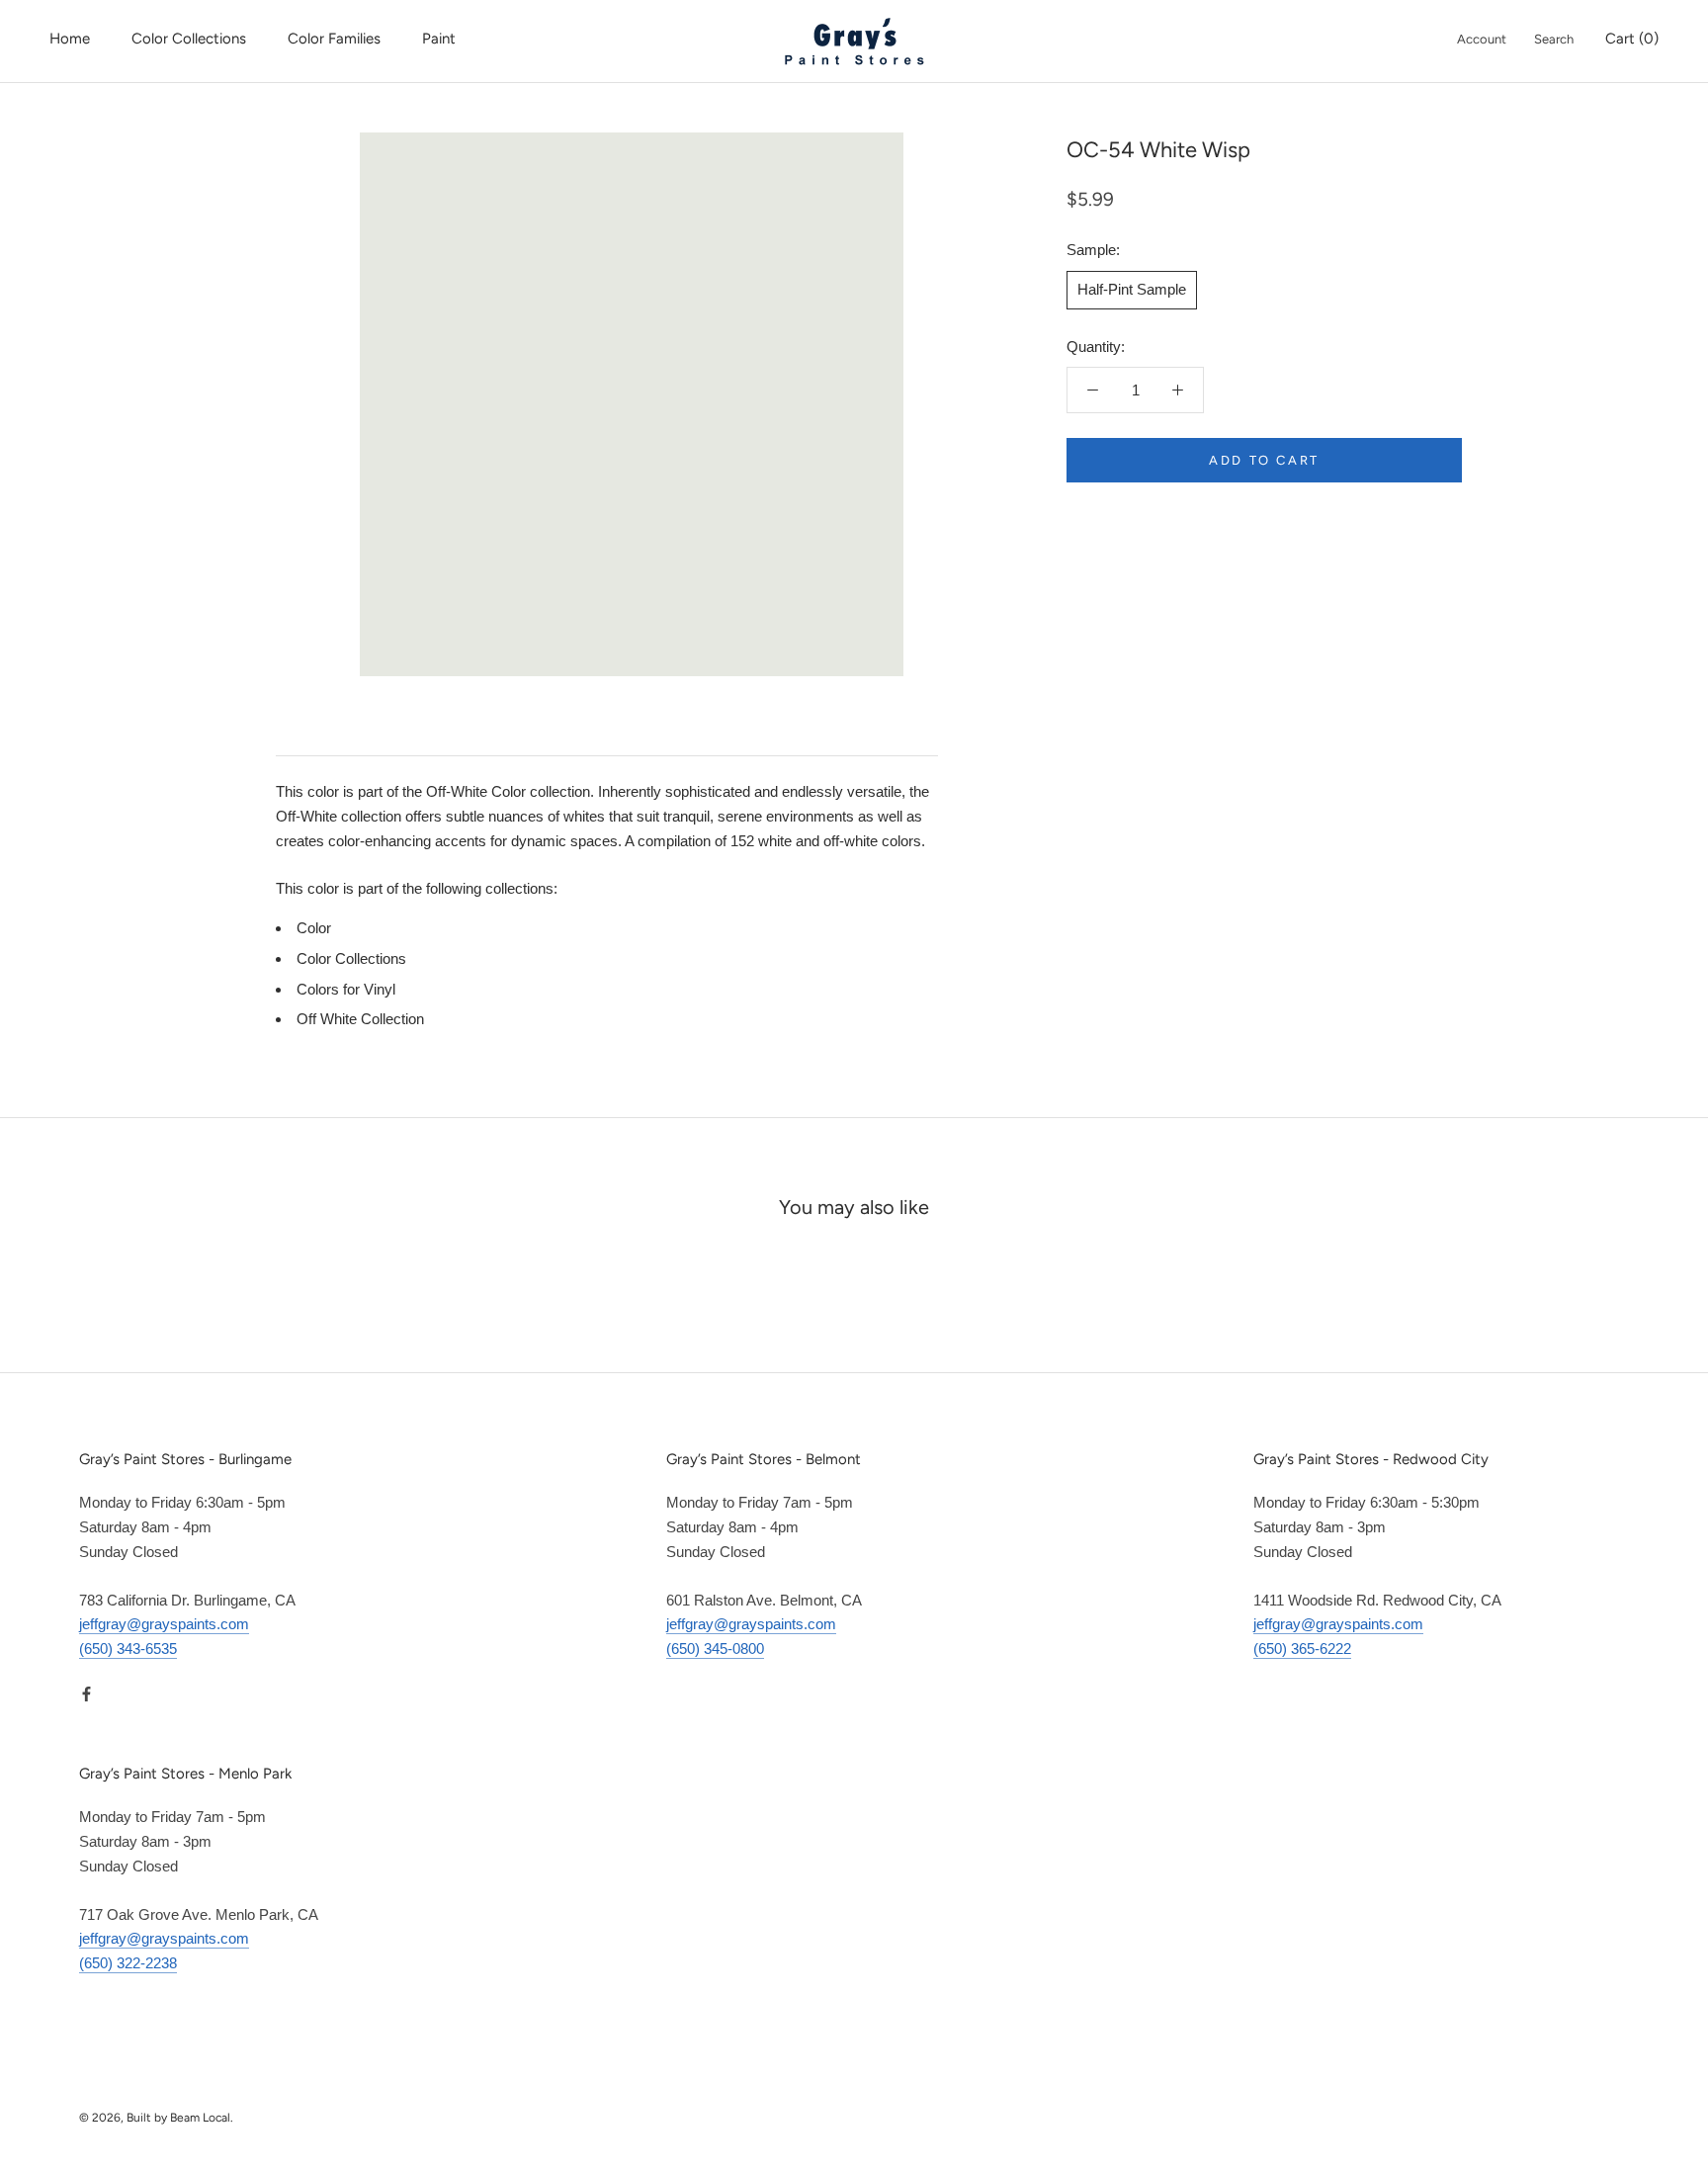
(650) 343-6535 (128, 1649)
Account (1482, 39)
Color (314, 928)
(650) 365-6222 (1302, 1649)
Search (1554, 39)
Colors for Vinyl (346, 989)
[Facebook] (86, 1694)
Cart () (1632, 39)
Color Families (334, 39)
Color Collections (189, 39)
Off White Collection (360, 1019)
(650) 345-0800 (715, 1649)
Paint (439, 39)
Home (70, 39)
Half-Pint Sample (1132, 288)
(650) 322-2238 (128, 1963)
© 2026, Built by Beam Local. (156, 2118)
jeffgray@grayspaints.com (164, 1624)
